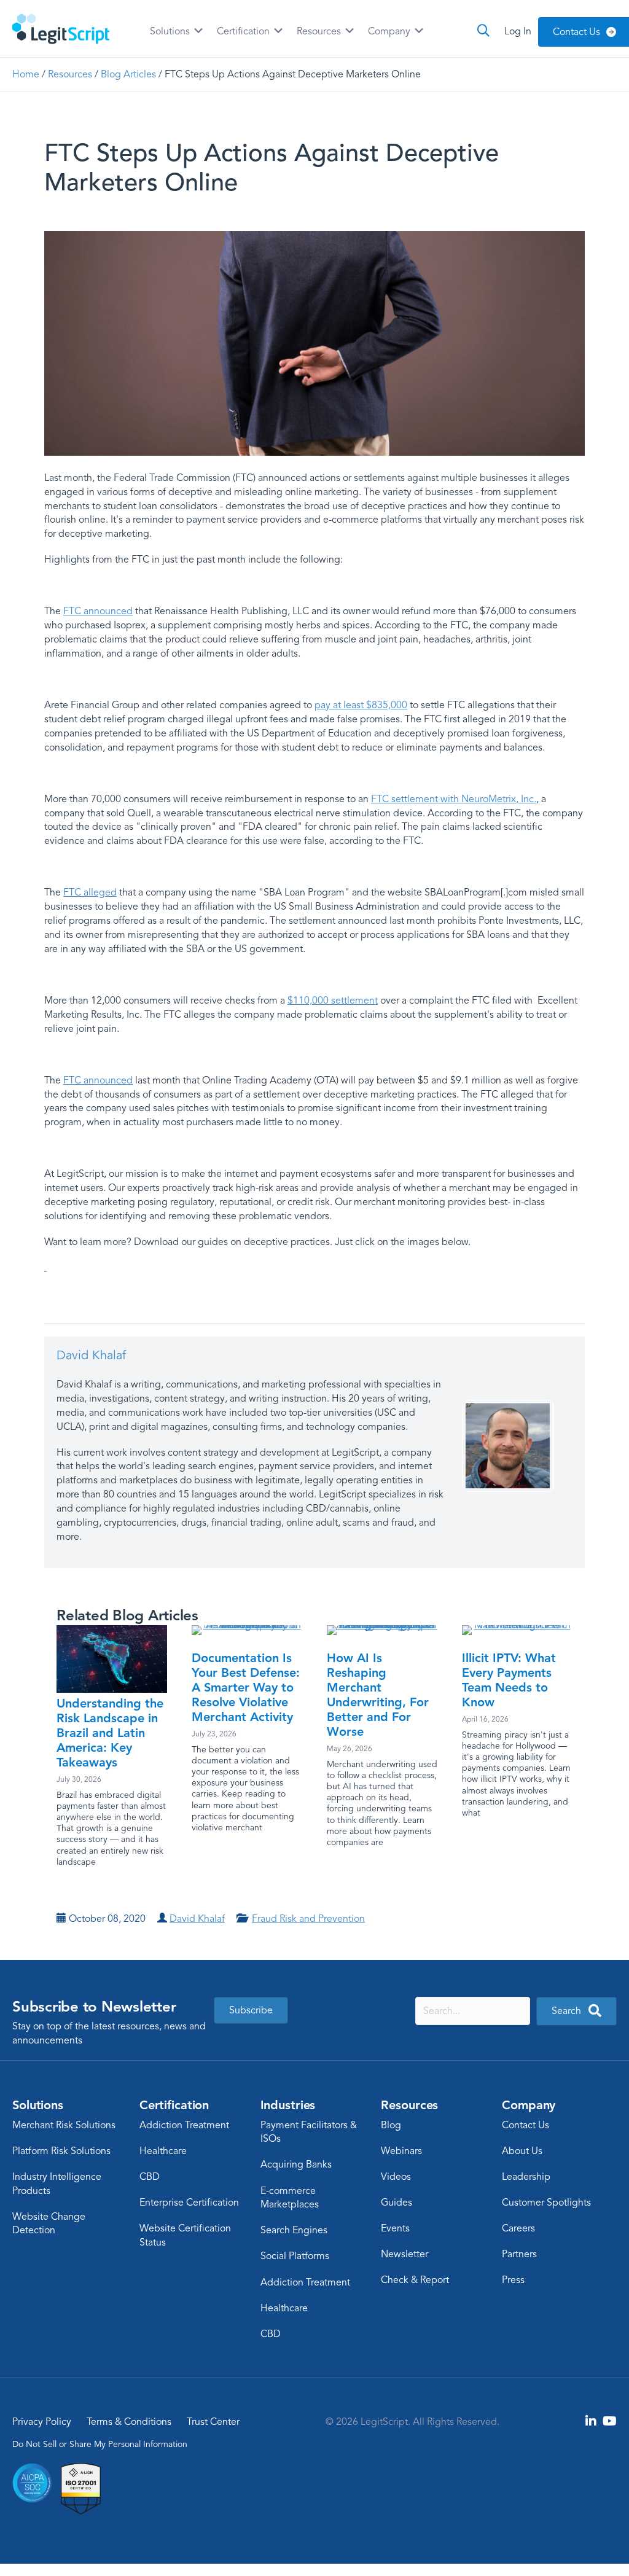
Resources (320, 31)
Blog (391, 2125)
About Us (522, 2151)
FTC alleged (90, 892)
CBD (150, 2177)
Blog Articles (128, 74)
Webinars (401, 2151)
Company (390, 31)
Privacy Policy (42, 2422)
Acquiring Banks (296, 2164)
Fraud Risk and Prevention (308, 1919)
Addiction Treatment (184, 2125)
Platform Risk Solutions (61, 2151)
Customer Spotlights (546, 2203)
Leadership (526, 2177)
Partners (519, 2254)
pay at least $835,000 (361, 705)
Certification (244, 31)
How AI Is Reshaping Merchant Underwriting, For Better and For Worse (378, 1695)
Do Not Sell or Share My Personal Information (100, 2444)
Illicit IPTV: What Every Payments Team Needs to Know (509, 1680)
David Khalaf (91, 1355)
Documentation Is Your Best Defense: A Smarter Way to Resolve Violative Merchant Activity (246, 1687)
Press (513, 2280)
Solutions (171, 31)
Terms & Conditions (129, 2422)
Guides (397, 2203)
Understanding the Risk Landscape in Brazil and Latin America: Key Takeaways (110, 1733)
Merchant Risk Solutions (64, 2125)
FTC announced (98, 611)
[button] (45, 1268)
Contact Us (525, 2125)
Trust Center (213, 2422)
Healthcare (163, 2151)
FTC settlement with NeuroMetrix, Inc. (454, 799)
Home (26, 74)
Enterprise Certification (189, 2203)
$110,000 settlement (333, 1001)
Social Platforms (295, 2256)
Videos (396, 2177)
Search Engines (294, 2230)
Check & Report (415, 2280)
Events (395, 2228)
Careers (518, 2228)
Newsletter (404, 2254)
